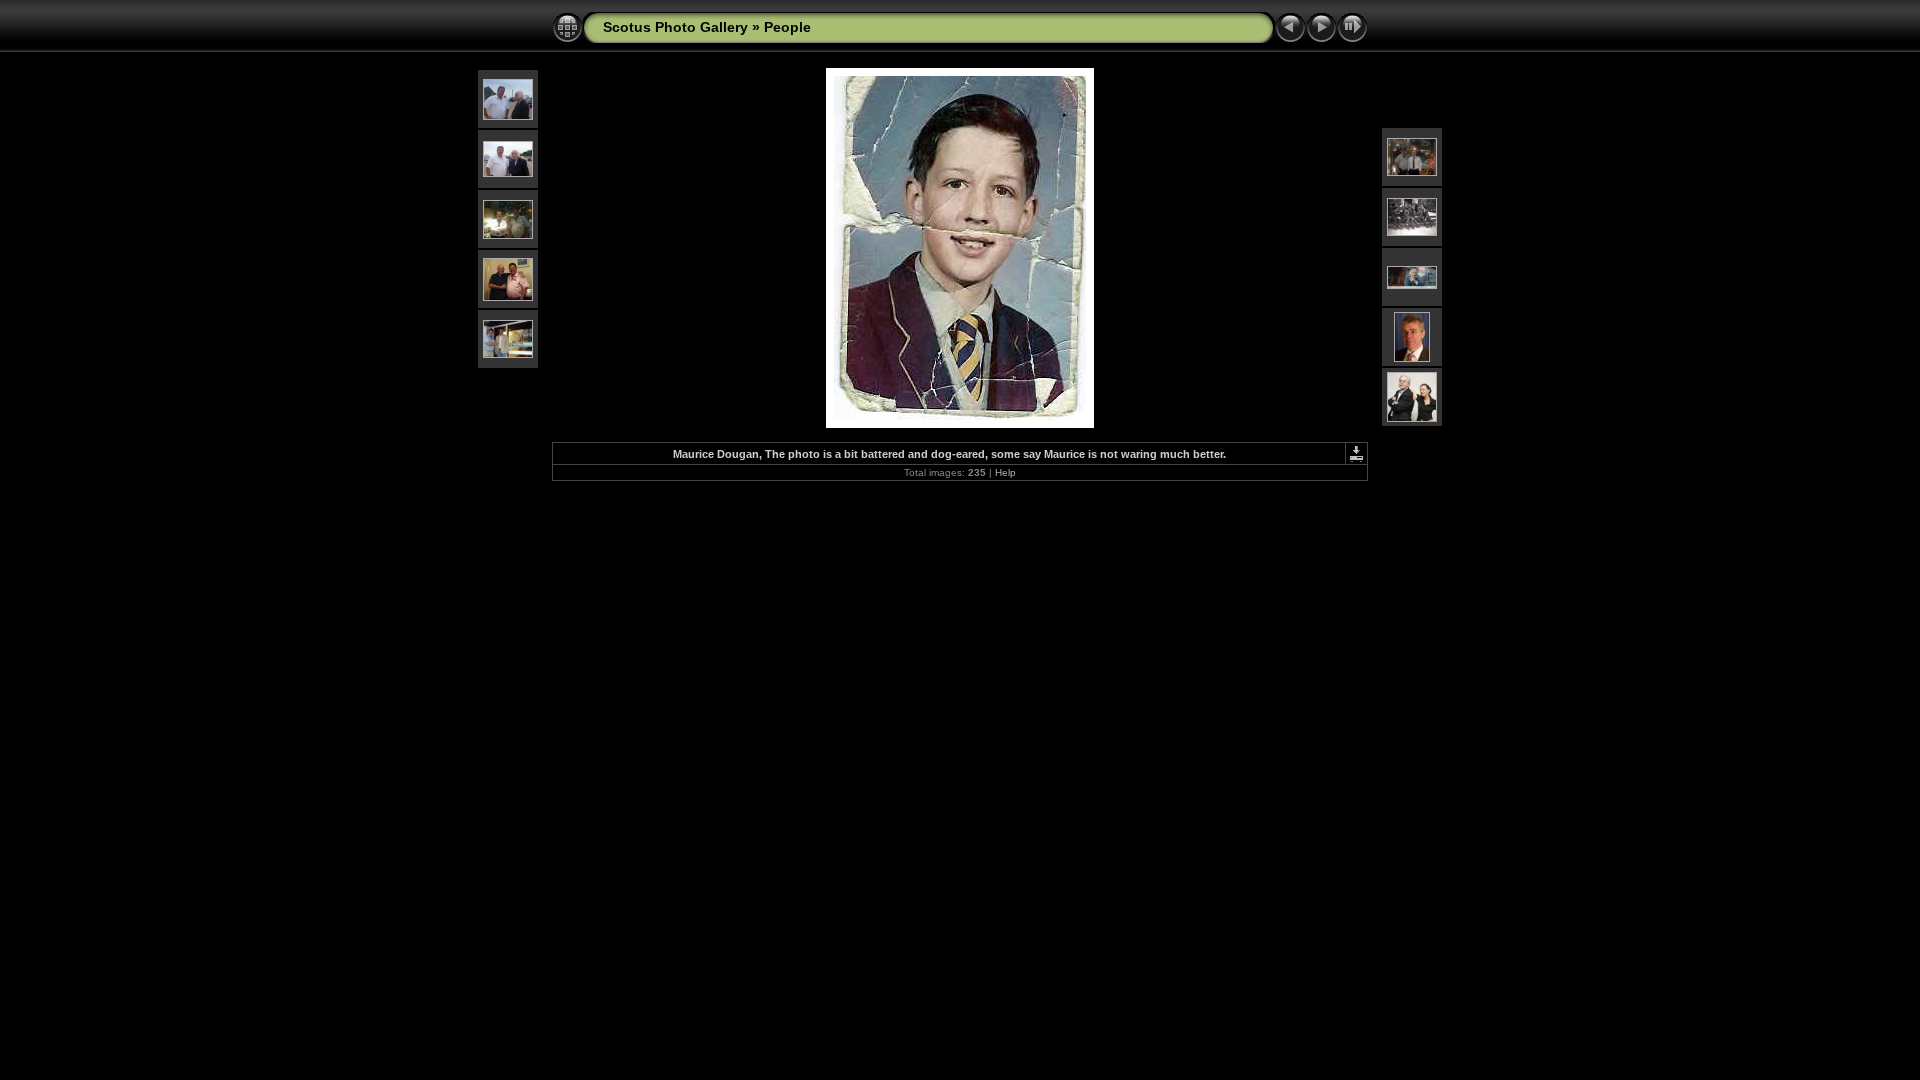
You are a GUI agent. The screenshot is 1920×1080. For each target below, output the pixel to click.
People (787, 27)
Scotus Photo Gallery (675, 27)
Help (1005, 472)
